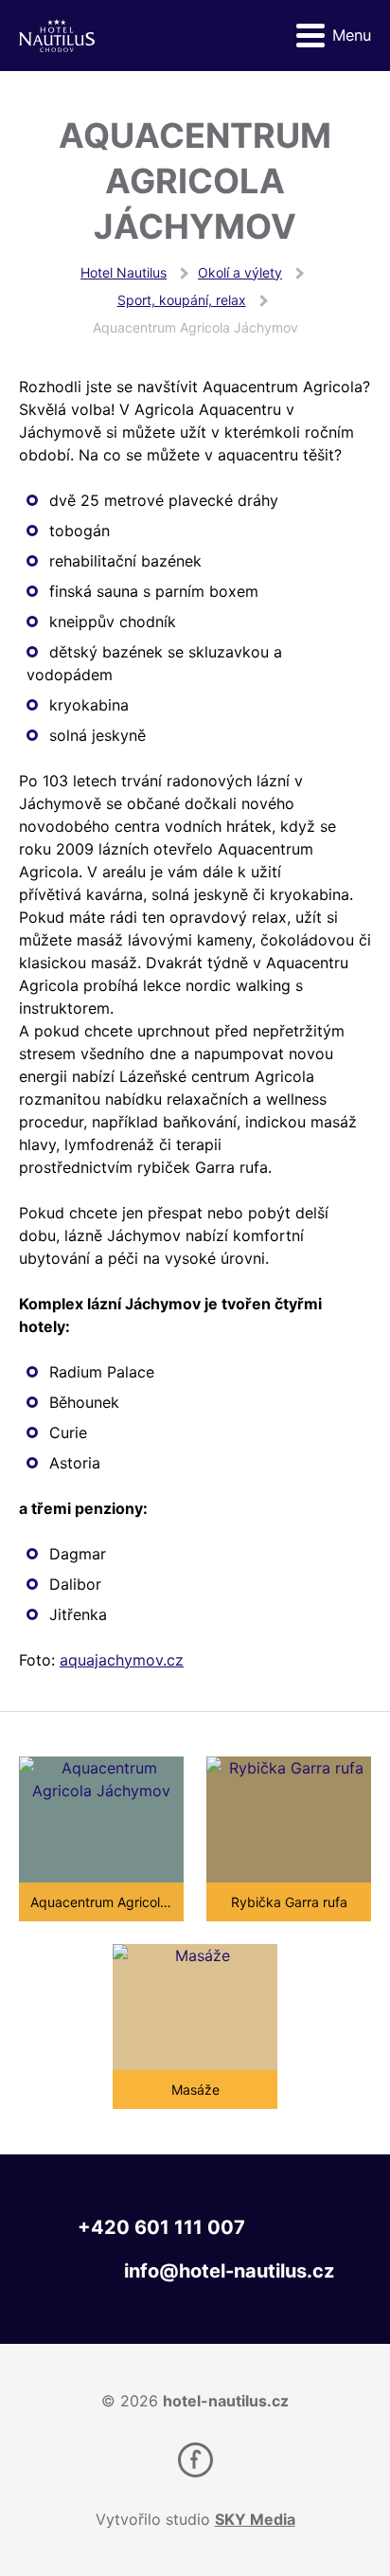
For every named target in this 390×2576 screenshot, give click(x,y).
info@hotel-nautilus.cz (229, 2271)
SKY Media (255, 2519)
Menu (352, 35)
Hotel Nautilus (124, 272)
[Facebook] (195, 2460)
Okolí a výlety (240, 272)
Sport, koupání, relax (182, 300)
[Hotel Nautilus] (57, 36)
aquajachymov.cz (122, 1660)
